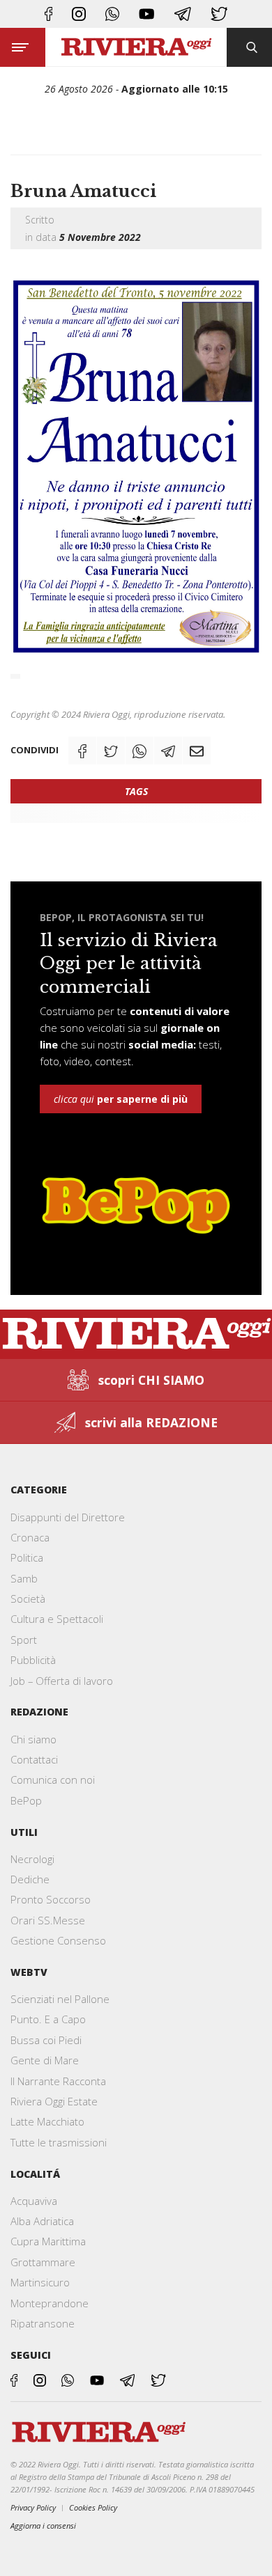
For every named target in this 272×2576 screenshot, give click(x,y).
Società (28, 1599)
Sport (24, 1640)
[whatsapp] (112, 14)
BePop (26, 1800)
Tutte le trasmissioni (59, 2142)
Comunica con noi (53, 1780)
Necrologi (32, 1859)
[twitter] (219, 14)
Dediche (30, 1879)
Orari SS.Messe (48, 1920)
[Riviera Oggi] (136, 47)
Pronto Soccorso (51, 1899)
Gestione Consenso (58, 1940)
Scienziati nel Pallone (60, 1999)
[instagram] (79, 14)
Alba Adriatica (42, 2221)
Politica (27, 1557)
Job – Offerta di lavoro (62, 1681)
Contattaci (34, 1759)
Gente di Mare (45, 2060)
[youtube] (147, 14)
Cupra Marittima (48, 2241)
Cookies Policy (93, 2507)
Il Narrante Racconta (58, 2081)
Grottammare (43, 2262)
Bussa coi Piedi (46, 2040)
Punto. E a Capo (48, 2019)
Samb (24, 1578)
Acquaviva (34, 2201)
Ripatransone (43, 2323)
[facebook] (48, 14)
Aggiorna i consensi (43, 2526)
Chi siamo (33, 1739)
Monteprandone (50, 2303)
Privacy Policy (33, 2507)
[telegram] (183, 14)
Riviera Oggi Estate (54, 2101)
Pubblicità (33, 1660)
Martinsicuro (40, 2282)
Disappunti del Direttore (68, 1517)
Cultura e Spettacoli (57, 1619)
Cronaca (30, 1537)
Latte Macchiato (47, 2121)
